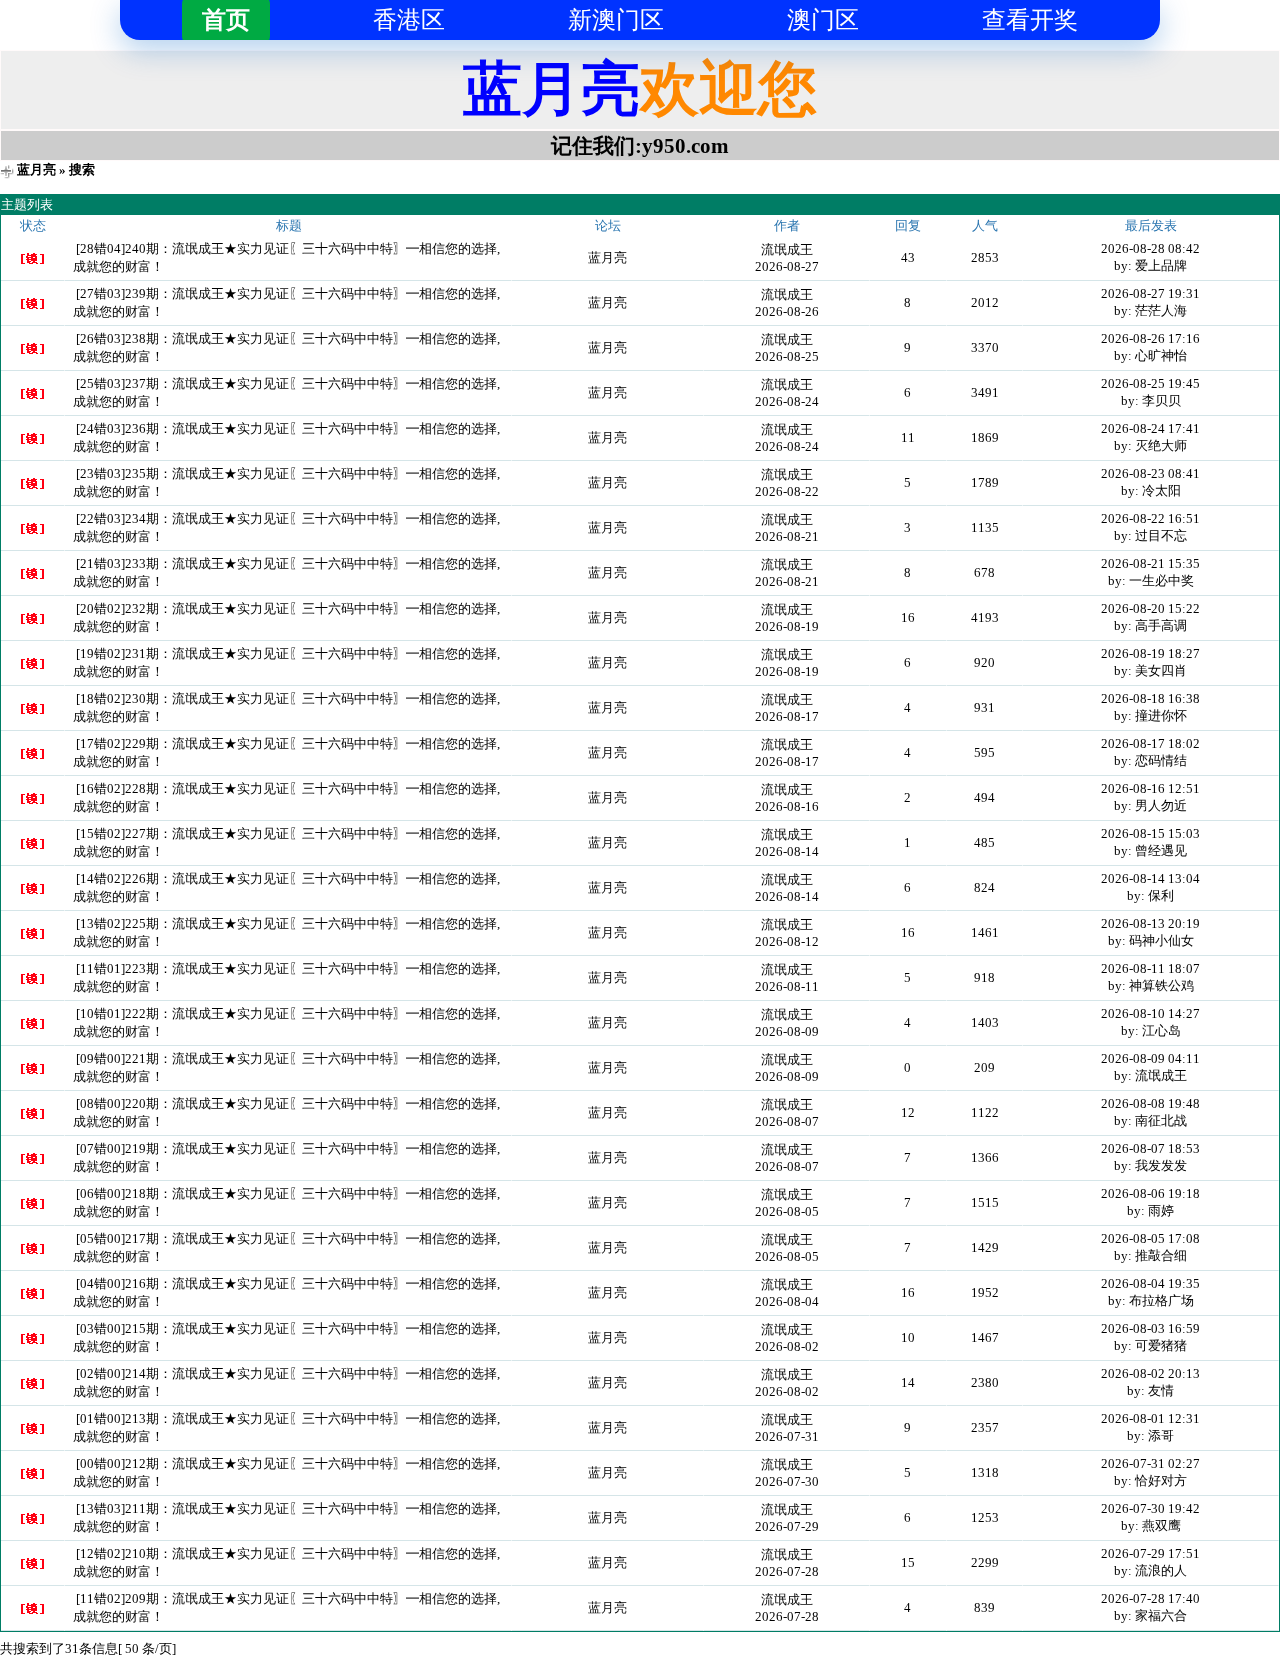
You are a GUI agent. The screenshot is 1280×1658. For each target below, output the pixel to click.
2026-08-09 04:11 (1150, 1058)
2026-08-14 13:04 (1150, 878)
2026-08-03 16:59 (1150, 1328)
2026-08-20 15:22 (1150, 608)
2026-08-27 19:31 (1150, 293)
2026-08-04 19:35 (1150, 1283)
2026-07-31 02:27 (1150, 1463)
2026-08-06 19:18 (1150, 1193)
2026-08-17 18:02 (1150, 743)
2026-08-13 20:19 (1150, 923)
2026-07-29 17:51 (1150, 1553)
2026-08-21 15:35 (1150, 563)
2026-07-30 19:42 (1150, 1508)
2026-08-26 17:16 (1150, 338)
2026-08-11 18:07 (1150, 968)
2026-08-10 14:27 (1150, 1013)
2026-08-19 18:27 (1150, 653)
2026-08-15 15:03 (1150, 833)
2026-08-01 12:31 (1150, 1418)
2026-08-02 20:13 (1150, 1373)
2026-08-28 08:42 (1150, 248)
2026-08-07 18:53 (1150, 1148)
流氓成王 (787, 249)
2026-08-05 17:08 (1150, 1238)
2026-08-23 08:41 (1150, 473)
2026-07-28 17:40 (1150, 1598)
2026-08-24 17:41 (1150, 428)
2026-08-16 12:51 (1150, 788)
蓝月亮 (36, 169)
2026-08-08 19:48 (1150, 1103)
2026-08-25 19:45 (1150, 383)
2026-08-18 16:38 (1150, 698)
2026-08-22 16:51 (1150, 518)
